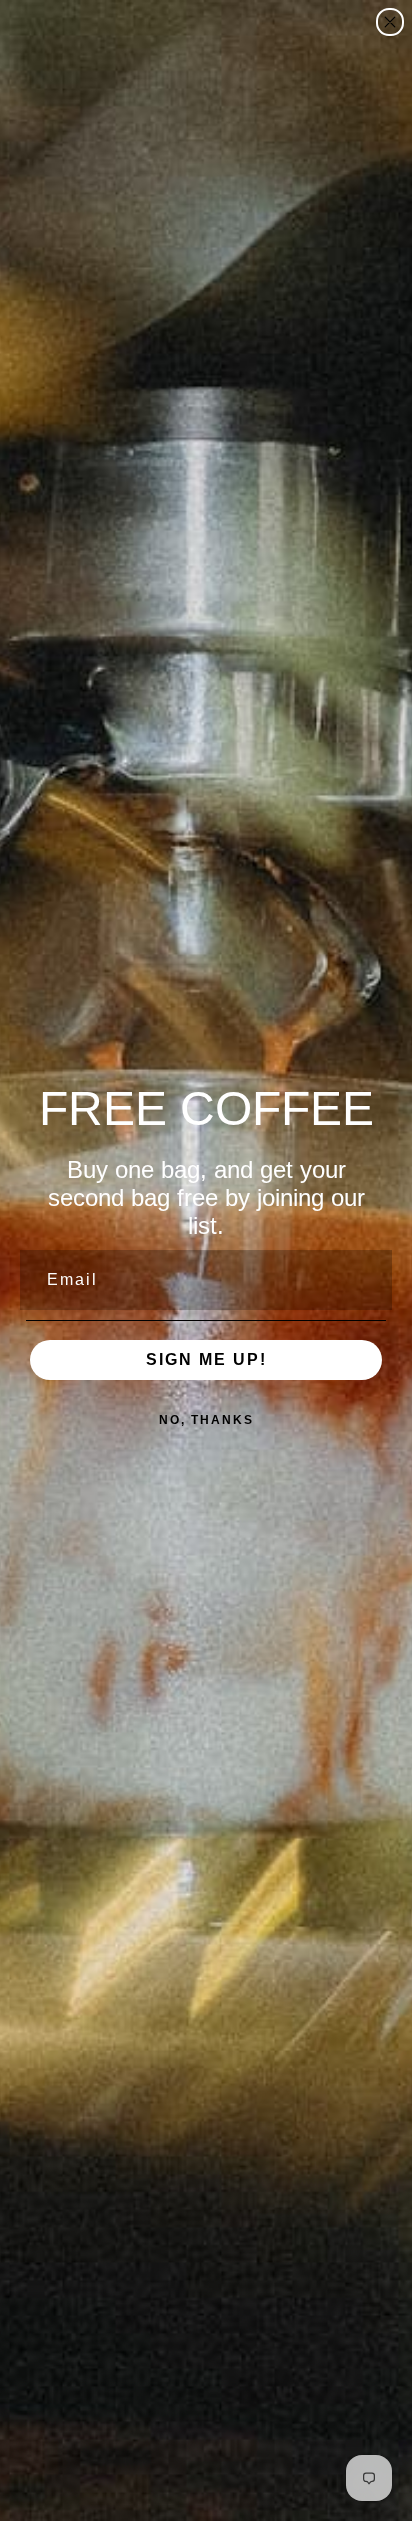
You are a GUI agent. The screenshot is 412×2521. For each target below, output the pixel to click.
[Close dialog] (390, 22)
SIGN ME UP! (206, 1359)
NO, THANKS (206, 1420)
